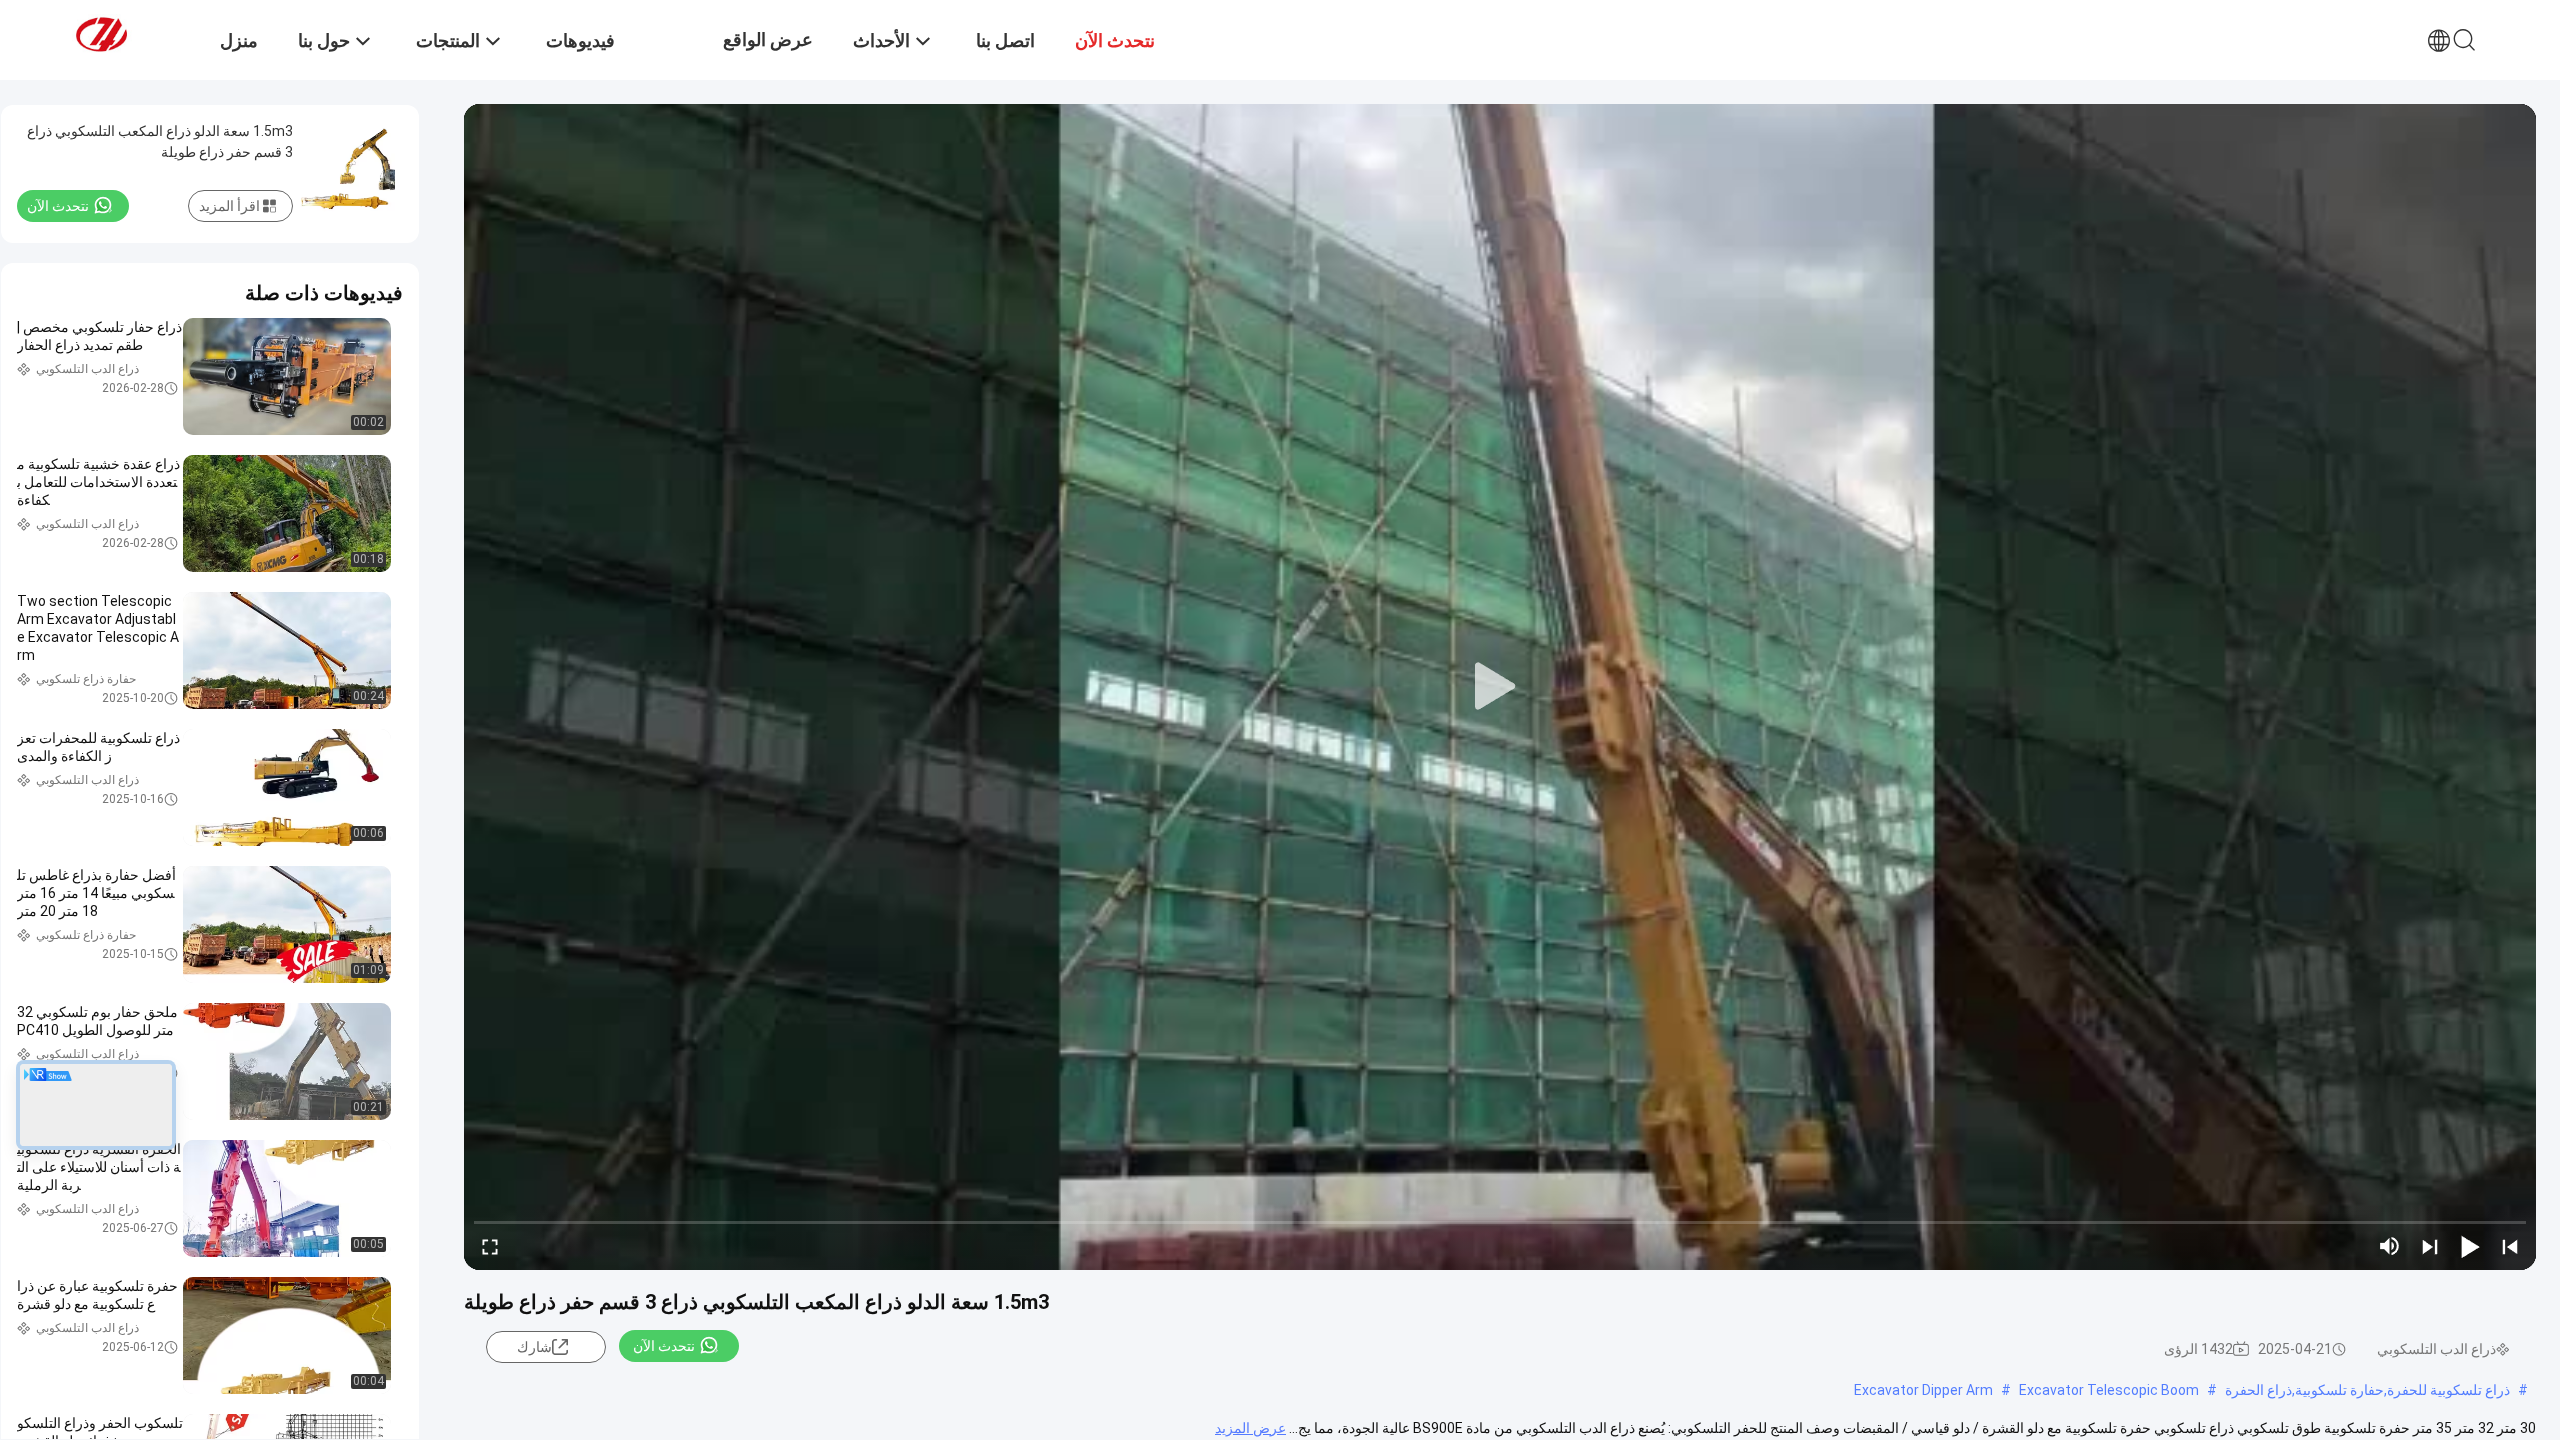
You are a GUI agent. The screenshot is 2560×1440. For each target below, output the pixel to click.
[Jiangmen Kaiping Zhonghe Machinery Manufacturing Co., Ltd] (125, 33)
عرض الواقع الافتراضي (768, 54)
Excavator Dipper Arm (1923, 1390)
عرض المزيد (1250, 1428)
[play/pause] (2470, 1246)
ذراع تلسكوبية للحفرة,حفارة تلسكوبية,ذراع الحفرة (2367, 1390)
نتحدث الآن (664, 1346)
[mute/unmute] (2390, 1246)
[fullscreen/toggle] (490, 1246)
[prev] (2510, 1246)
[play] (1500, 687)
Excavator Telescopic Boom (2109, 1390)
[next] (2430, 1246)
